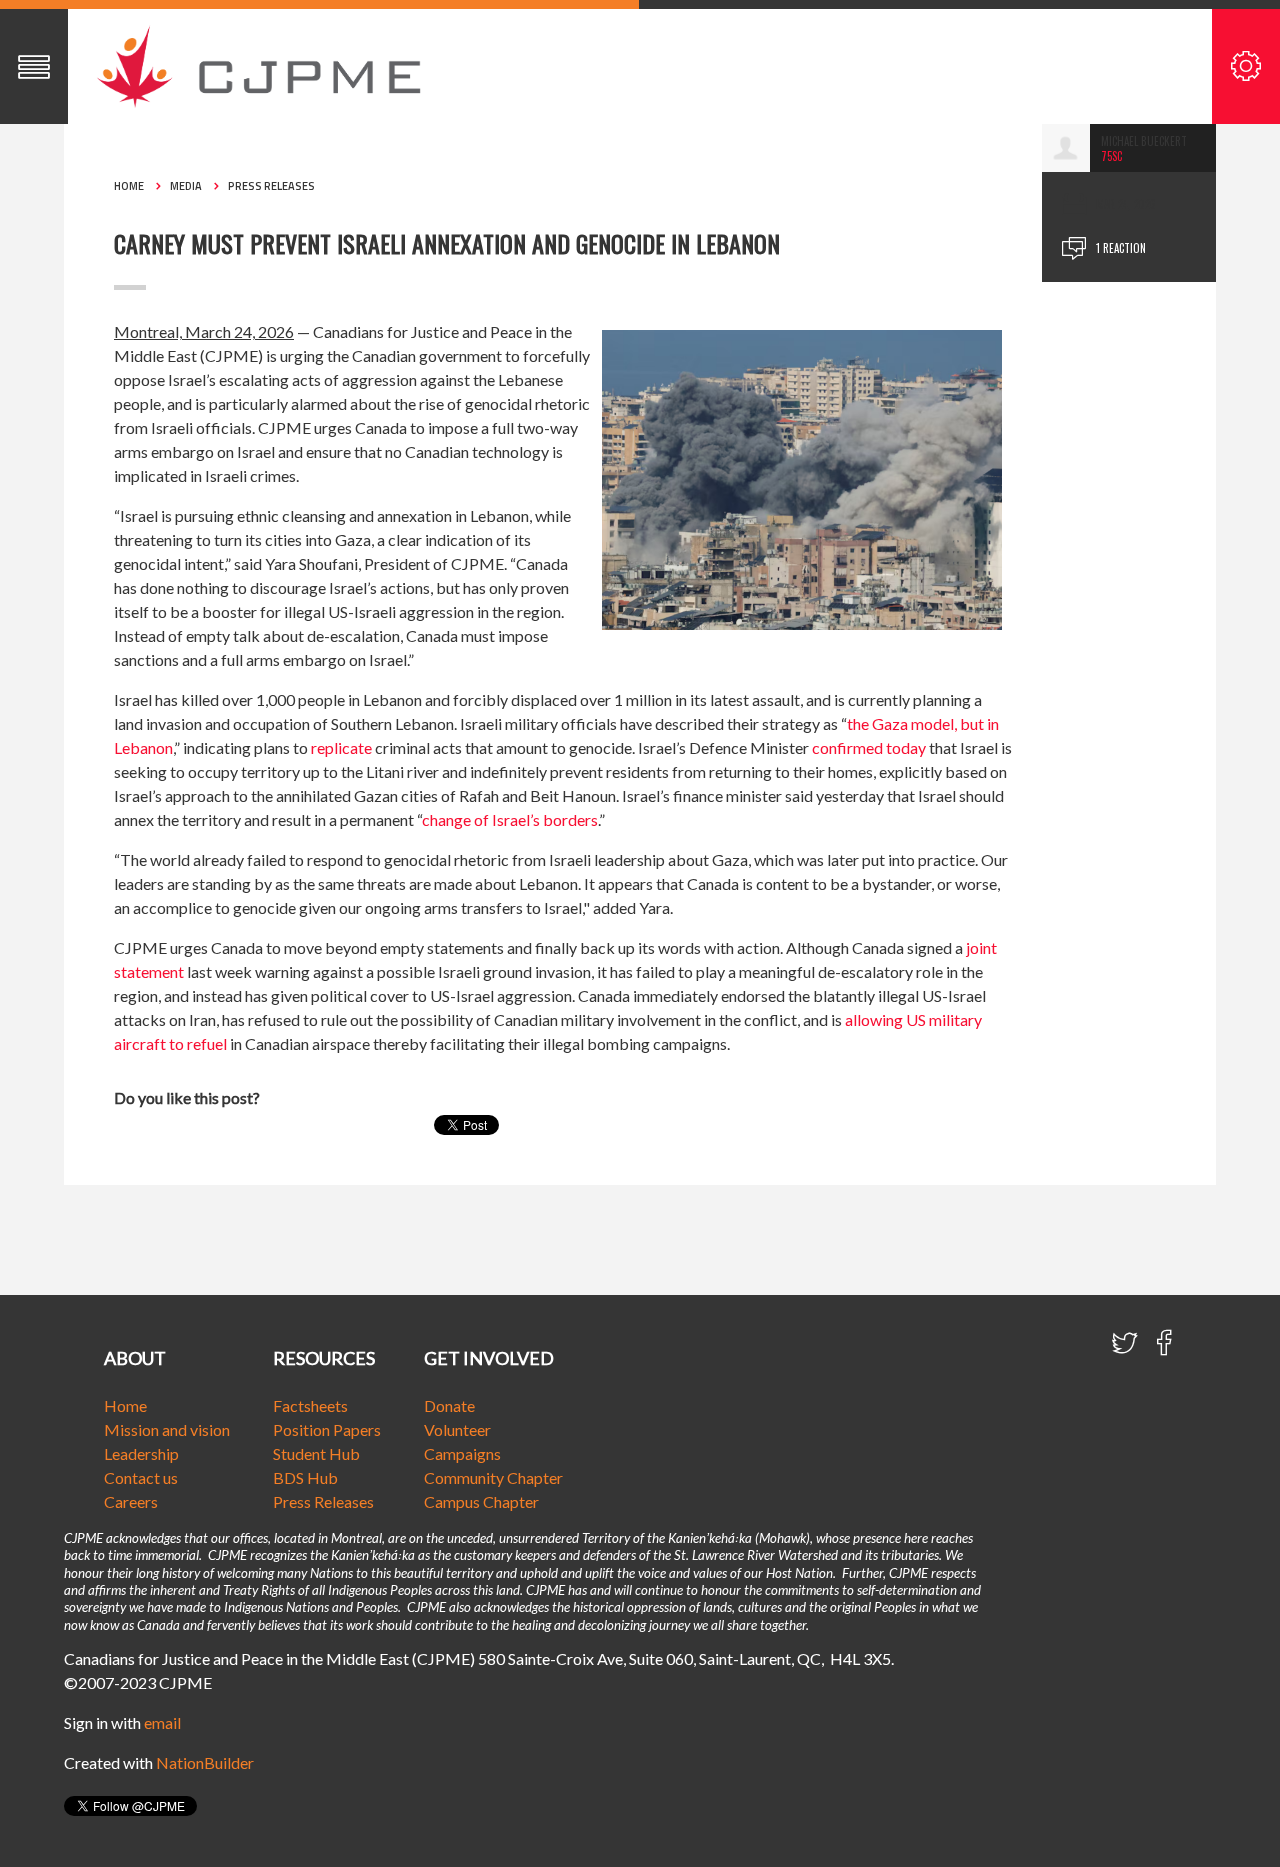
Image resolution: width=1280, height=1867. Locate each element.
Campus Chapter (481, 1501)
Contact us (141, 1477)
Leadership (141, 1453)
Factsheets (310, 1405)
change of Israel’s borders (510, 819)
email (162, 1722)
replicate (341, 747)
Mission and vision (167, 1429)
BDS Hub (305, 1477)
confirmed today (869, 747)
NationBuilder (205, 1762)
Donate (449, 1405)
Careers (131, 1501)
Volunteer (457, 1429)
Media (186, 186)
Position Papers (327, 1429)
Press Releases (271, 186)
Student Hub (316, 1453)
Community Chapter (493, 1477)
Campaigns (462, 1453)
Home (129, 186)
